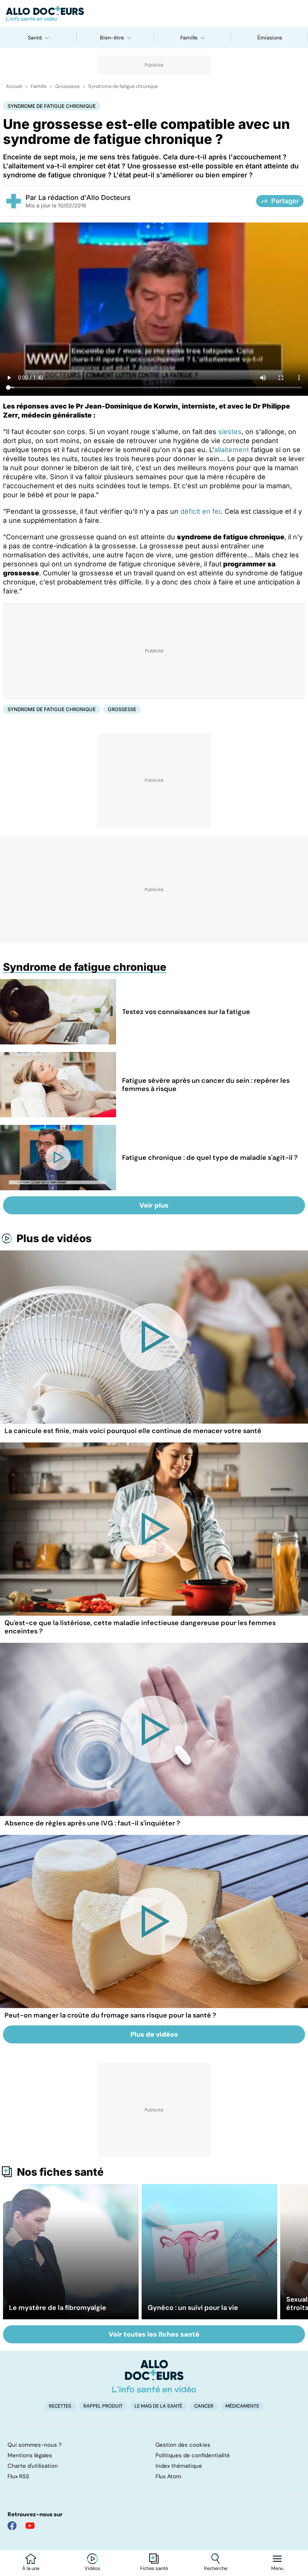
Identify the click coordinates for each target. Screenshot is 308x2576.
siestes (230, 432)
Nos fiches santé (60, 2172)
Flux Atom (168, 2476)
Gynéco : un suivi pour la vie (193, 2308)
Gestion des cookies (183, 2445)
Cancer (204, 2406)
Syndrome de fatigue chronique (123, 86)
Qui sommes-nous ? (35, 2445)
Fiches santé (154, 2568)
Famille (189, 38)
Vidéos (92, 2568)
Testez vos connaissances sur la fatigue (186, 1012)
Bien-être (112, 38)
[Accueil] (154, 2376)
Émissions (270, 38)
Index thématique (179, 2466)
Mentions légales (30, 2455)
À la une (31, 2568)
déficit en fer (201, 511)
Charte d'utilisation (33, 2466)
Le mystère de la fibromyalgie (58, 2308)
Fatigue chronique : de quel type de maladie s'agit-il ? (210, 1158)
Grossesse (67, 86)
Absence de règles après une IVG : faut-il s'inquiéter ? (92, 1823)
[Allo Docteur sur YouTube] (30, 2526)
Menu (277, 2568)
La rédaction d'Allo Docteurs (85, 198)
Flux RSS (18, 2476)
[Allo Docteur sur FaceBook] (12, 2526)
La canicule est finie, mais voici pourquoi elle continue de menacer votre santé (133, 1431)
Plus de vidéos (54, 1238)
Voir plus (154, 1205)
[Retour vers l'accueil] (154, 14)
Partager (285, 201)
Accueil (14, 86)
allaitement (232, 450)
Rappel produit (103, 2406)
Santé (35, 38)
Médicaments (242, 2406)
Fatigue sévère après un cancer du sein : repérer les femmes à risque (206, 1085)
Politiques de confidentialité (193, 2455)
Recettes (60, 2406)
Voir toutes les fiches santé (154, 2334)
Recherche (216, 2568)
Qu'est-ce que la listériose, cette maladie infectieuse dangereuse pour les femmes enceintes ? (140, 1627)
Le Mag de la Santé (158, 2406)
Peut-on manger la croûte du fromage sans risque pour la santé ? (110, 2015)
